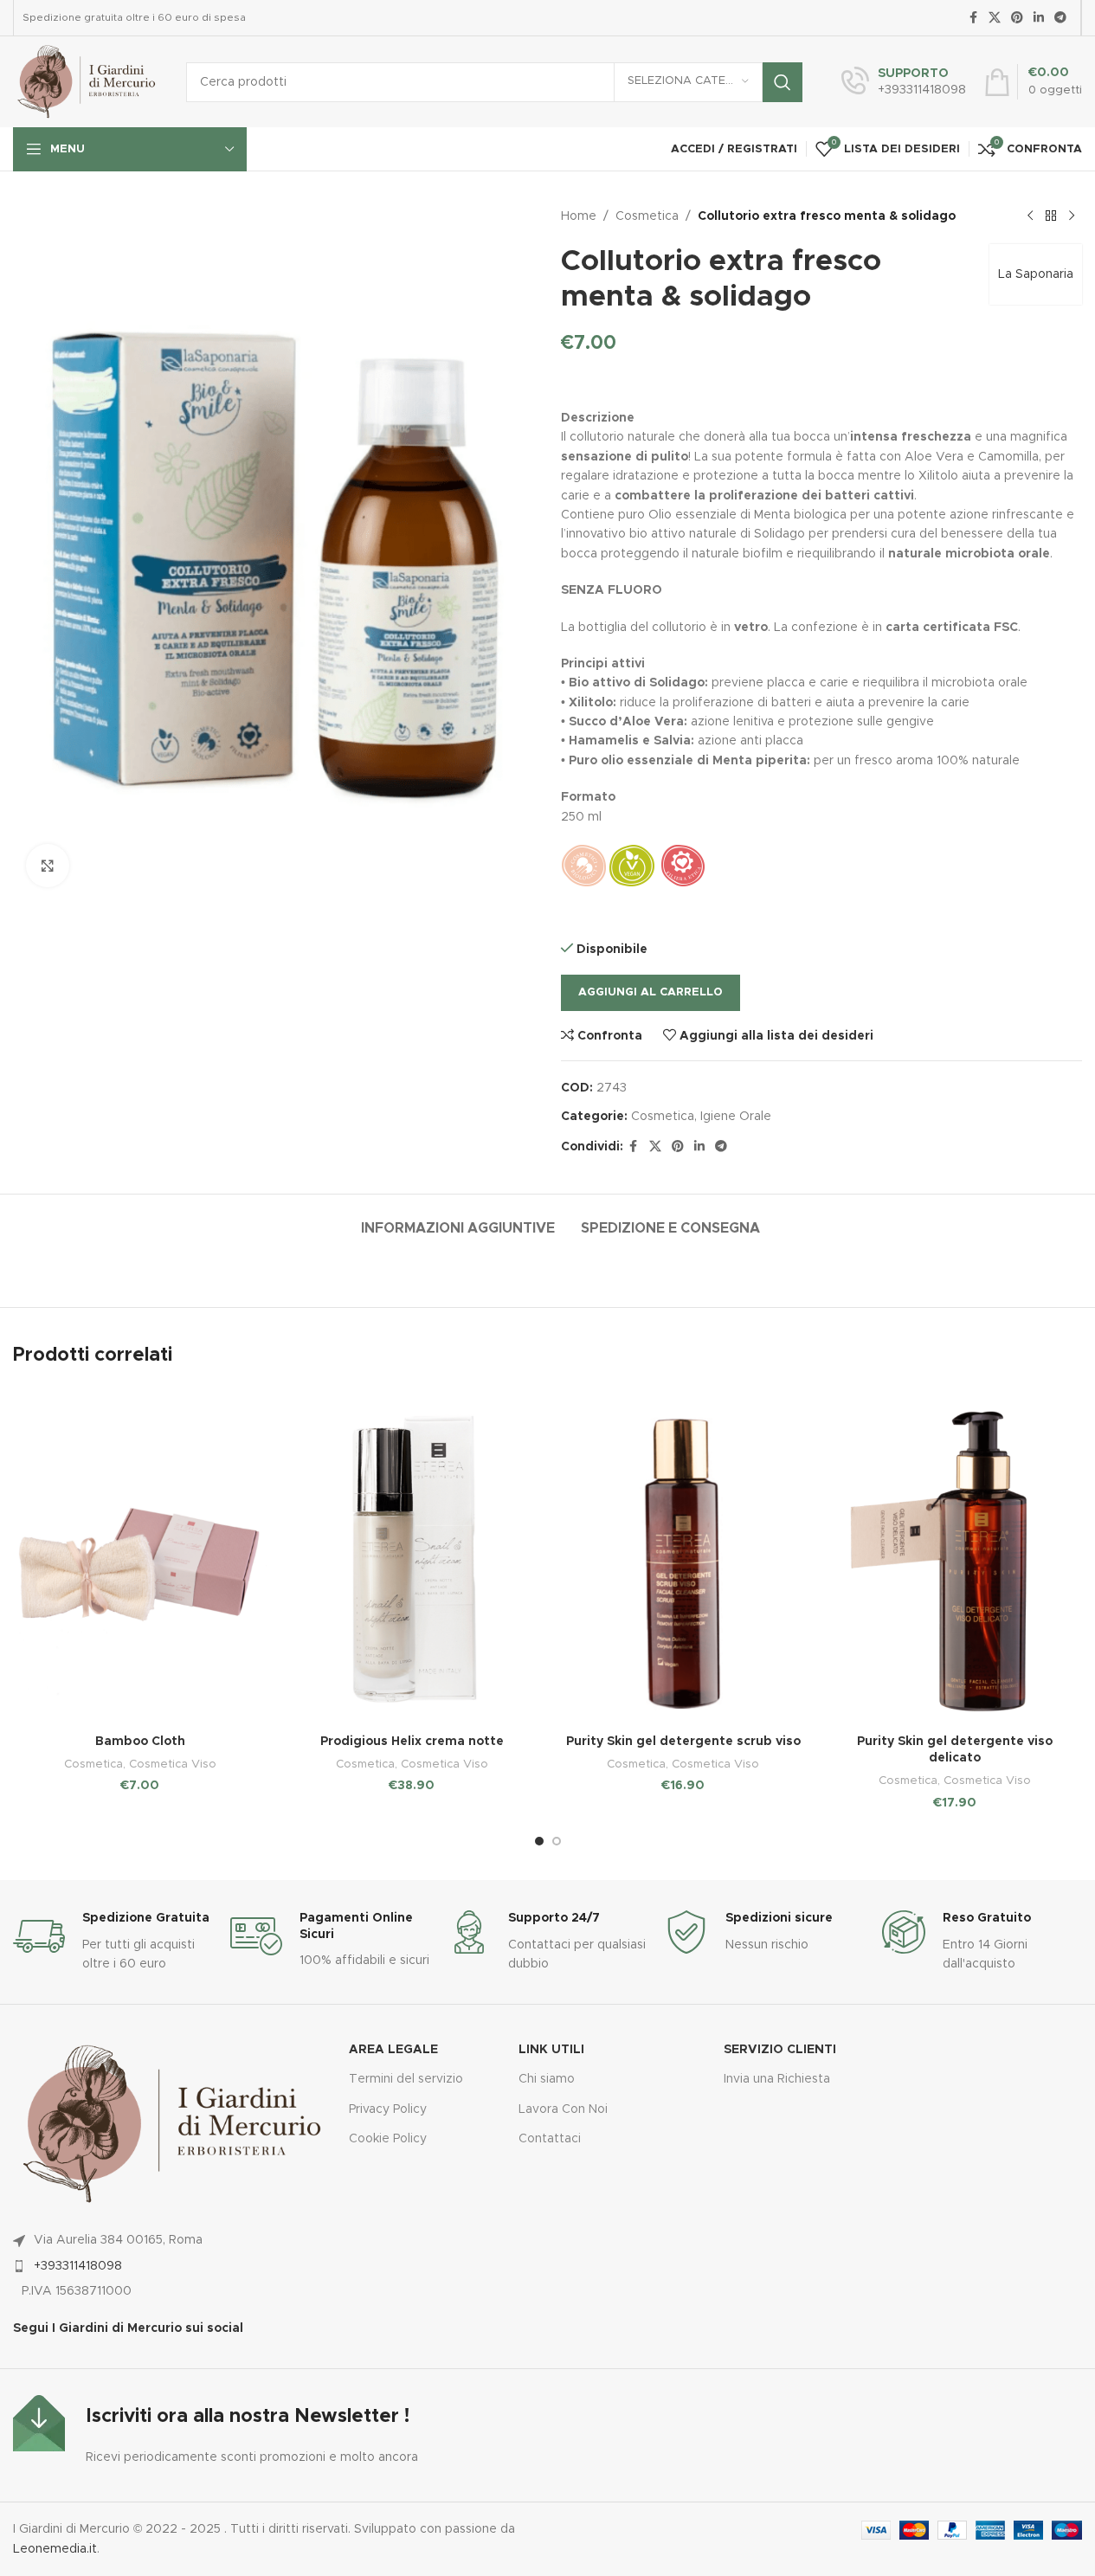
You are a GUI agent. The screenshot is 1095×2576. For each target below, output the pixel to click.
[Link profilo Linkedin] (1039, 18)
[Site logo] (87, 81)
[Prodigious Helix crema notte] (412, 1556)
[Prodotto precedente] (1030, 216)
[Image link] (39, 2423)
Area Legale (393, 2050)
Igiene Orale (736, 1117)
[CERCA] (783, 82)
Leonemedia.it (55, 2549)
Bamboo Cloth (140, 1742)
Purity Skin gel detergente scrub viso (683, 1742)
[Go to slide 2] (557, 1841)
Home (579, 216)
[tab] (458, 1220)
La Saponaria (1036, 274)
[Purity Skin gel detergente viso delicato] (955, 1556)
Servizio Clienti (780, 2050)
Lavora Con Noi (563, 2109)
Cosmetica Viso (173, 1764)
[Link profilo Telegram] (1060, 18)
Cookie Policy (388, 2139)
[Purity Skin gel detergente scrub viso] (684, 1556)
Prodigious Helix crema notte (412, 1742)
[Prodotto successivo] (1072, 216)
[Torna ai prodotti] (1051, 216)
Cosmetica (647, 216)
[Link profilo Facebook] (973, 18)
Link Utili (551, 2050)
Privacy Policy (388, 2109)
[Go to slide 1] (539, 1841)
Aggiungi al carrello (651, 992)
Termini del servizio (406, 2079)
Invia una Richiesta (777, 2079)
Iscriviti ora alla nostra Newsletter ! (248, 2417)
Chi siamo (547, 2079)
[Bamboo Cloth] (140, 1556)
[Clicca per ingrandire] (48, 866)
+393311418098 (78, 2266)
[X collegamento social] (995, 18)
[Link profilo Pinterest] (1017, 18)
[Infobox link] (904, 82)
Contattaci (550, 2139)
